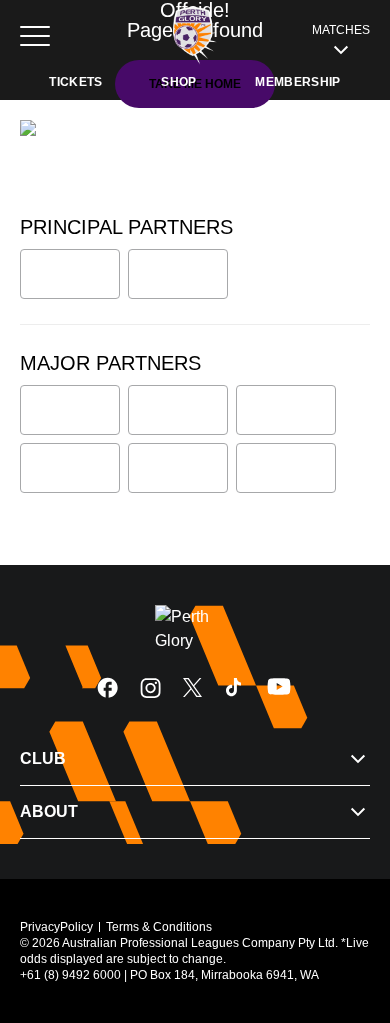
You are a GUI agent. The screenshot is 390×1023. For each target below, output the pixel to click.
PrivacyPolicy (56, 927)
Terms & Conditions (159, 927)
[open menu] (35, 36)
